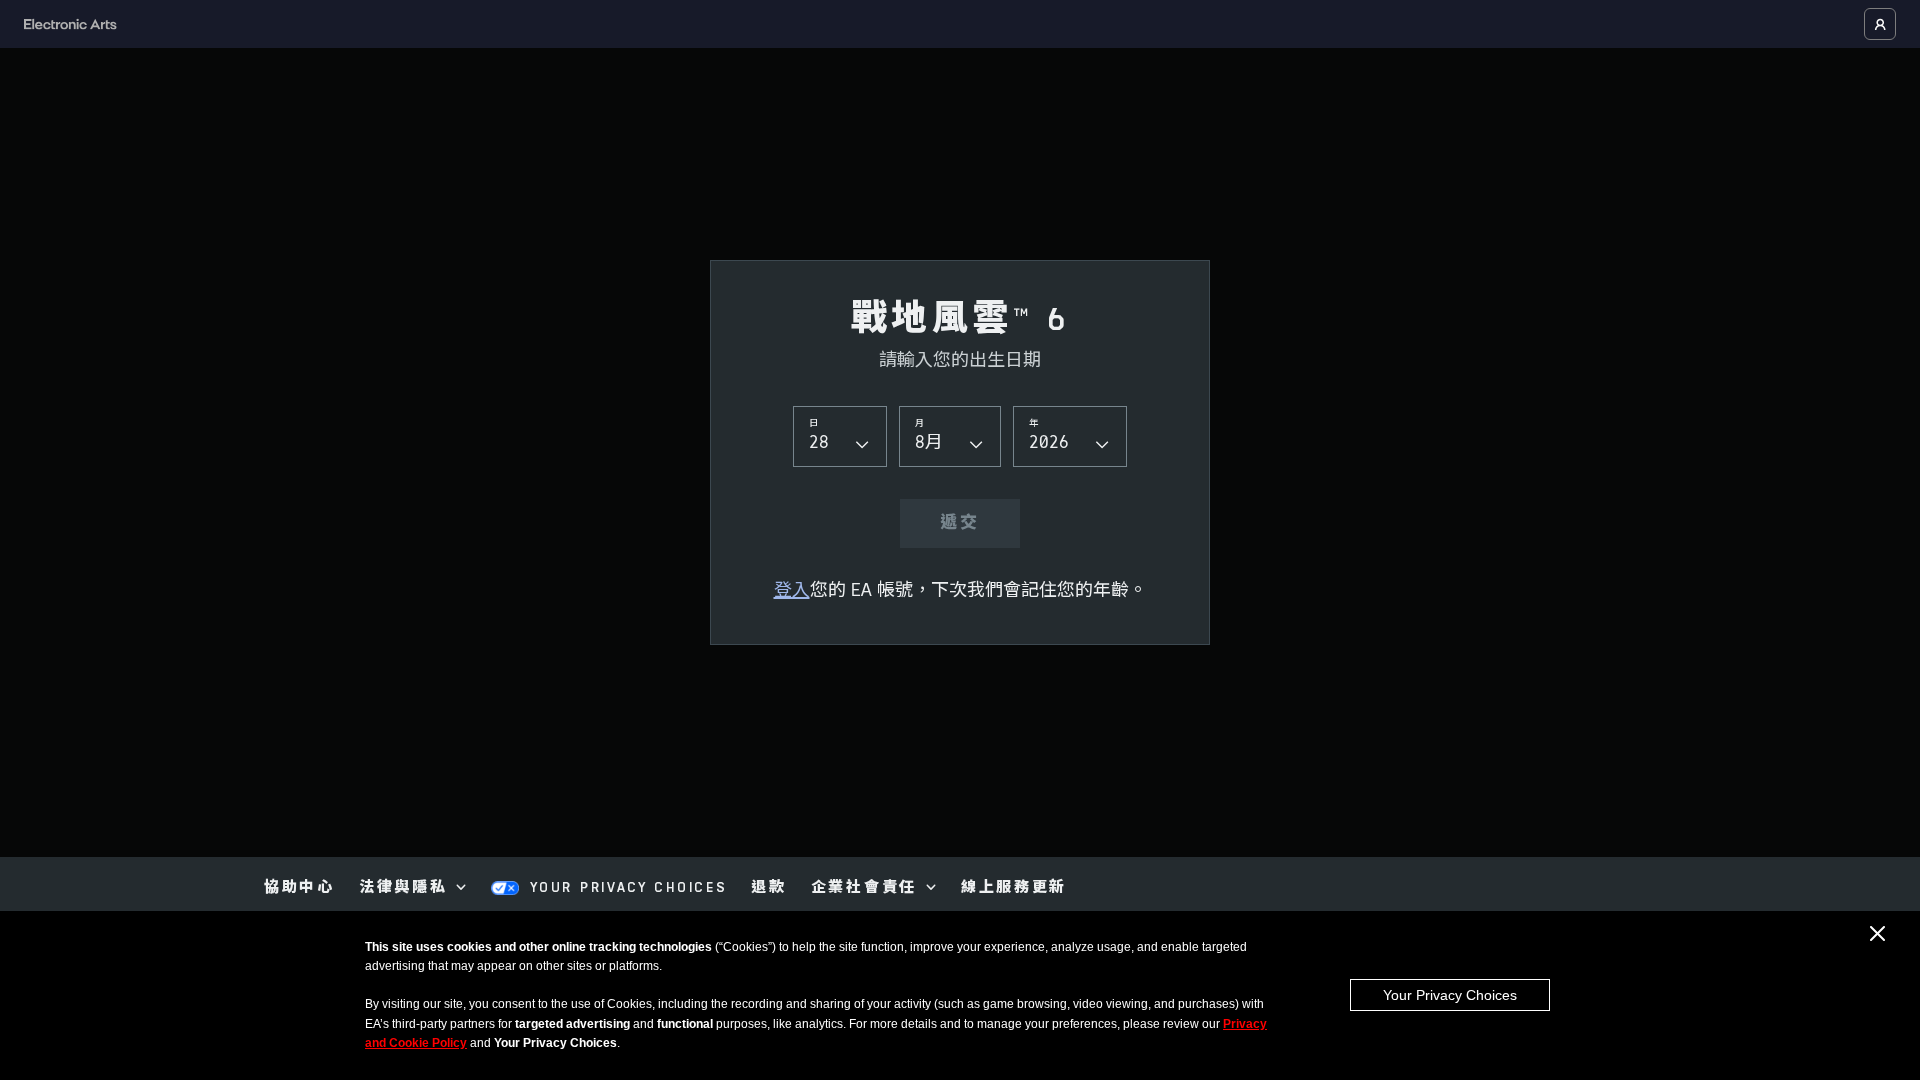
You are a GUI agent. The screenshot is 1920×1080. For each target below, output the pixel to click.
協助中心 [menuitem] (299, 888)
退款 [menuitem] (768, 888)
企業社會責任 (864, 888)
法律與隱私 (403, 888)
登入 (792, 591)
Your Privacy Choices (1450, 995)
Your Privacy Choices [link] (628, 888)
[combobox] (840, 436)
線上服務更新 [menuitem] (1014, 888)
